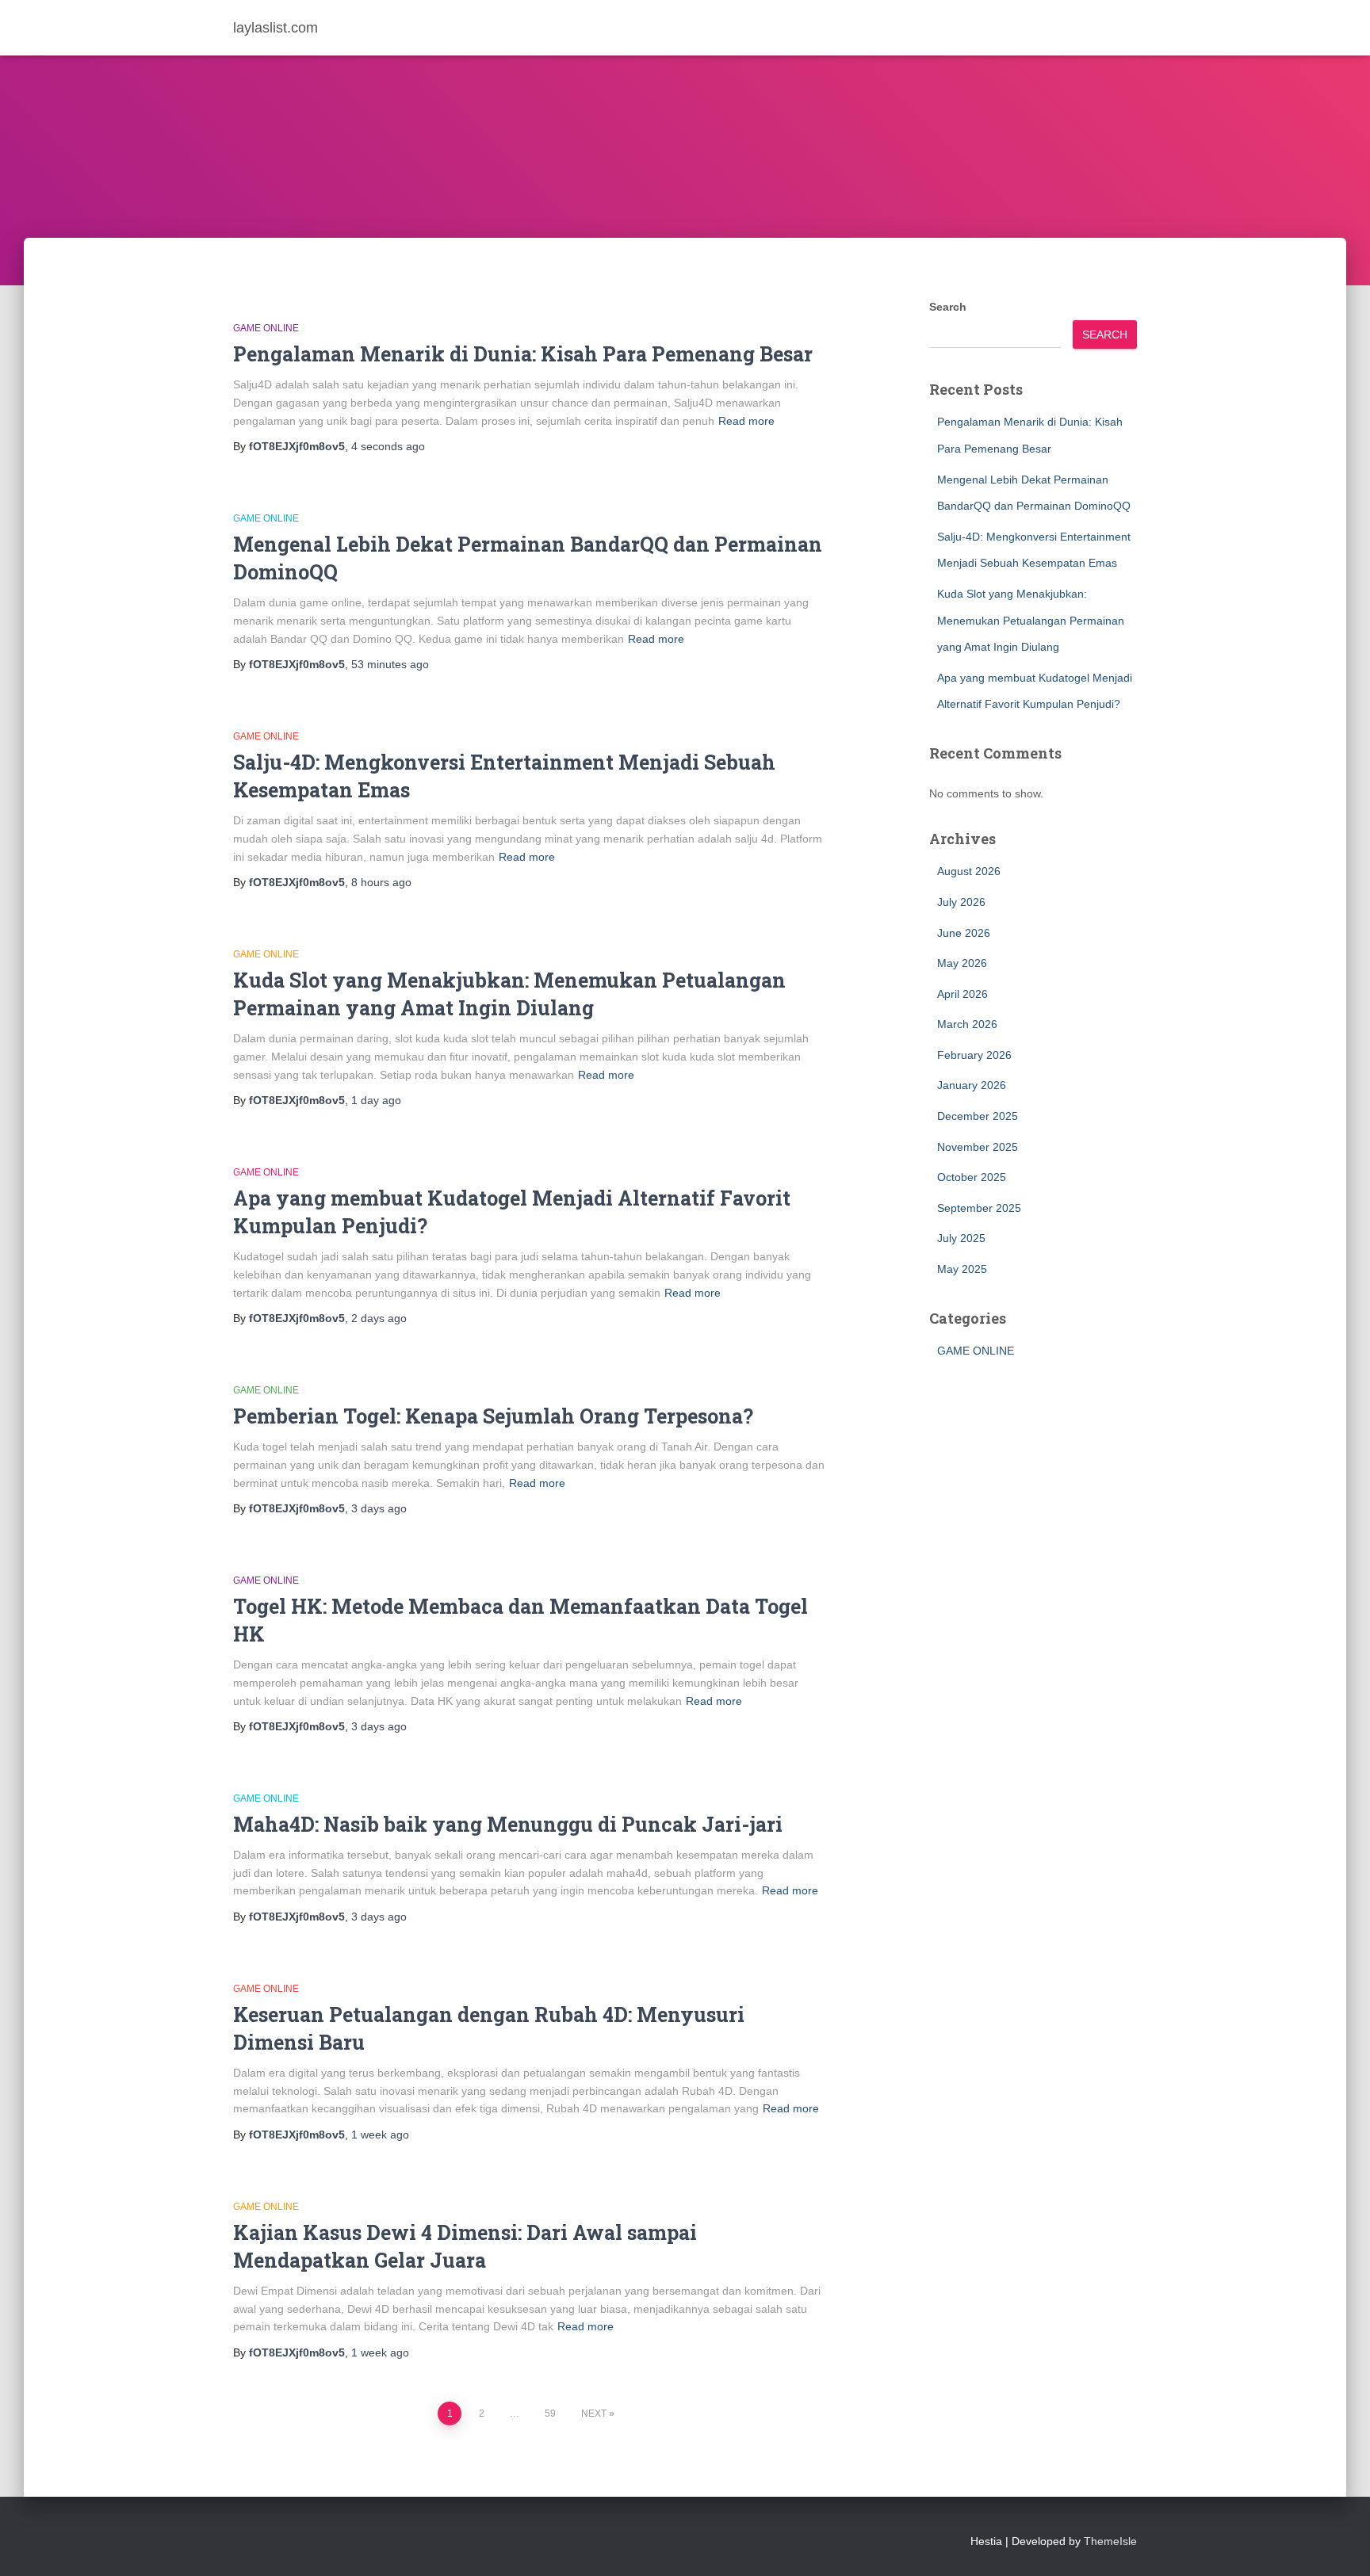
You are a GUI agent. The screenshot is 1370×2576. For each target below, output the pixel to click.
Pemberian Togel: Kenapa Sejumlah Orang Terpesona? (493, 1416)
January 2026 (972, 1085)
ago (388, 446)
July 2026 (961, 902)
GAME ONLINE (266, 328)
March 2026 (967, 1024)
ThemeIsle (1110, 2541)
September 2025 (979, 1208)
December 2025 (978, 1116)
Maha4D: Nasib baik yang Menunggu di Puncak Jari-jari (508, 1824)
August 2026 (969, 871)
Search (948, 307)
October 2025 (972, 1177)
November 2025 (978, 1147)
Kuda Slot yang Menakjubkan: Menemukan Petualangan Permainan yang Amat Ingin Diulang (1031, 620)
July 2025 (961, 1238)
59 (550, 2414)
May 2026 (962, 963)
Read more (746, 421)
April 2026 (962, 994)
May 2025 (962, 1269)
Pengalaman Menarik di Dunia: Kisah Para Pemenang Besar (523, 354)
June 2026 (964, 933)
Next (594, 2414)
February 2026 (974, 1055)
